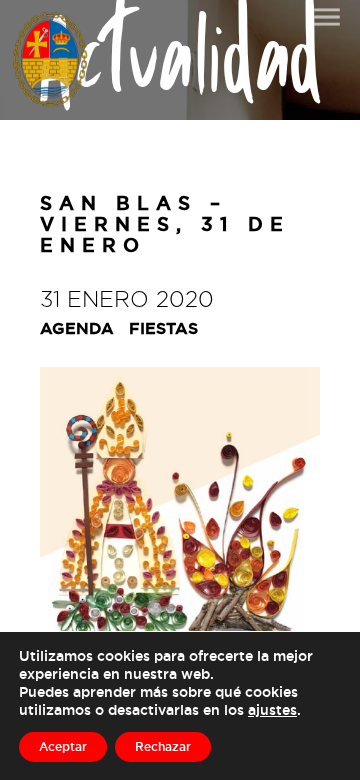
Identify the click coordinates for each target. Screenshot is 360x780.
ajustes (272, 709)
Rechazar (163, 746)
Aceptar (63, 746)
